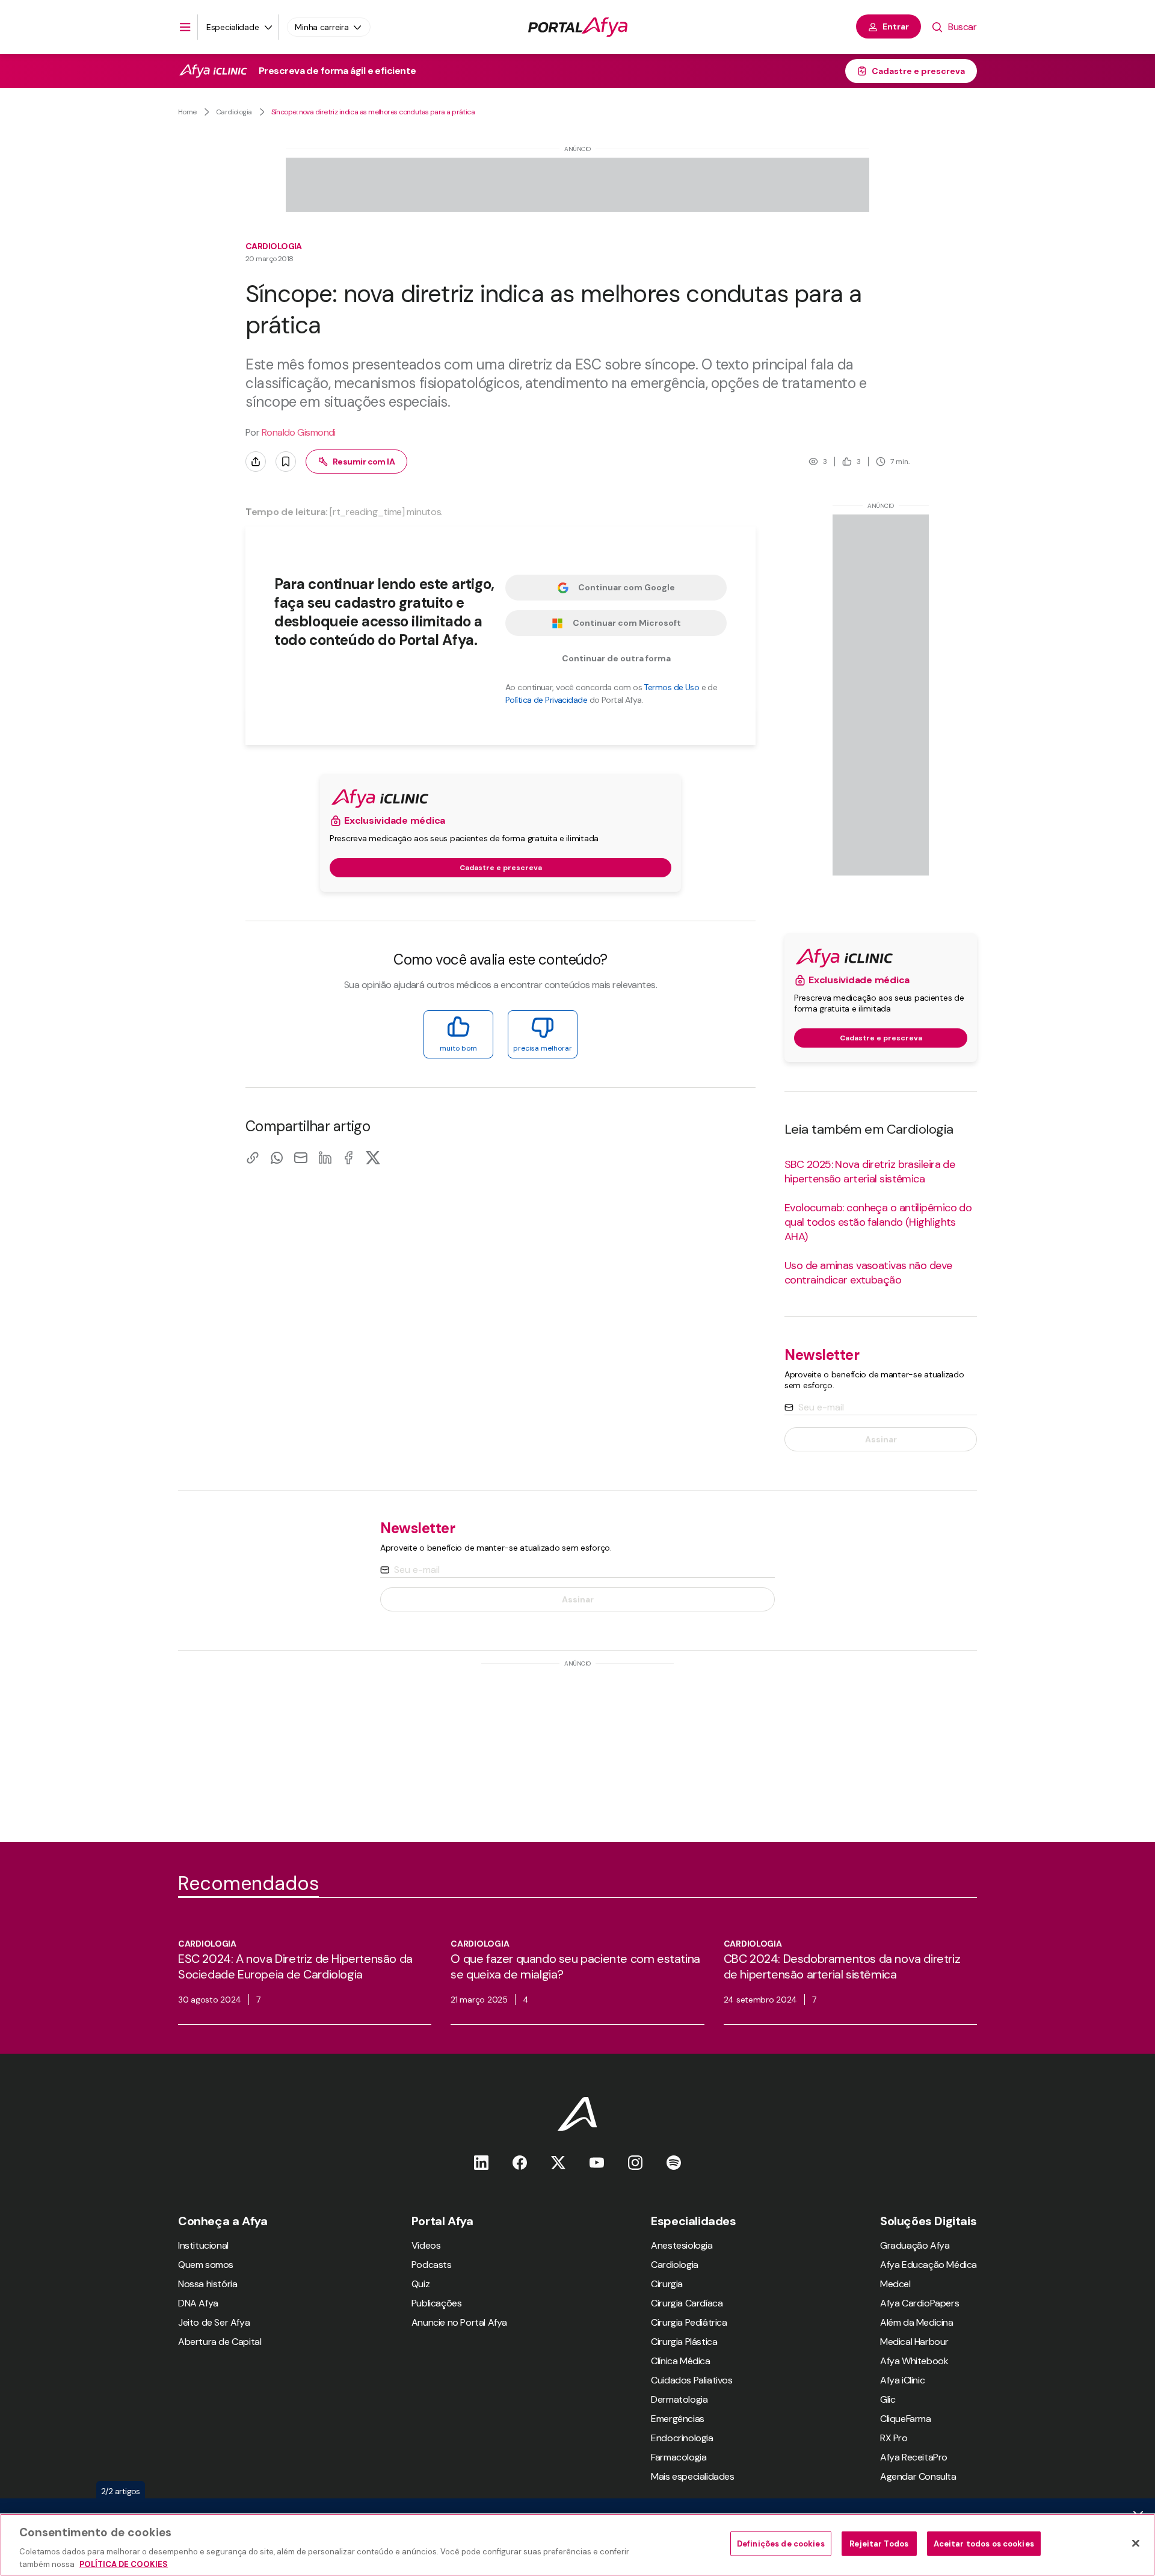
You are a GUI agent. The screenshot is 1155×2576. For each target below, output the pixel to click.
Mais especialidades (692, 2476)
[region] (577, 2545)
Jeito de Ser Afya (214, 2322)
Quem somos (206, 2265)
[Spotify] (674, 2162)
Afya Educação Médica (929, 2265)
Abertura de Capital (220, 2342)
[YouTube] (597, 2162)
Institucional (203, 2245)
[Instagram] (635, 2162)
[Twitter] (558, 2162)
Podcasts (432, 2265)
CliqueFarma (906, 2419)
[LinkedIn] (325, 1157)
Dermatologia (679, 2399)
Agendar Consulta (918, 2476)
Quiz (420, 2284)
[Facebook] (349, 1157)
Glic (888, 2399)
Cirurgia (667, 2284)
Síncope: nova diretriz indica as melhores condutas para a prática (373, 112)
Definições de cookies (781, 2544)
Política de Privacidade (546, 700)
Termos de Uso (671, 687)
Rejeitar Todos (879, 2544)
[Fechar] (1136, 2544)
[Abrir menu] (185, 27)
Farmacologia (679, 2457)
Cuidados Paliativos (691, 2380)
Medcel (895, 2284)
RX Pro (894, 2438)
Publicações (437, 2303)
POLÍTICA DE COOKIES (124, 2564)
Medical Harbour (914, 2342)
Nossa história (208, 2284)
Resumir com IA (364, 462)
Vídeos (426, 2245)
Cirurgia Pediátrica (689, 2322)
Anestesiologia (682, 2245)
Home (187, 112)
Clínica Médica (680, 2361)
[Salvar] (286, 462)
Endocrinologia (682, 2438)
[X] (373, 1157)
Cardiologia (234, 112)
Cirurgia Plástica (684, 2342)
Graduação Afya (915, 2245)
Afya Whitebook (914, 2361)
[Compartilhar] (256, 462)
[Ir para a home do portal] (578, 27)
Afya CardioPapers (919, 2303)
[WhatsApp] (277, 1157)
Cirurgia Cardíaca (687, 2303)
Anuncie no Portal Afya (459, 2322)
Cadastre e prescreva (918, 71)
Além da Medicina (917, 2322)
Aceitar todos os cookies (984, 2544)
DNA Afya (198, 2303)
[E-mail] (301, 1157)
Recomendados (248, 1883)
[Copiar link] (253, 1157)
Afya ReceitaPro (914, 2457)
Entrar (896, 26)
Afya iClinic (902, 2380)
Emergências (678, 2419)
